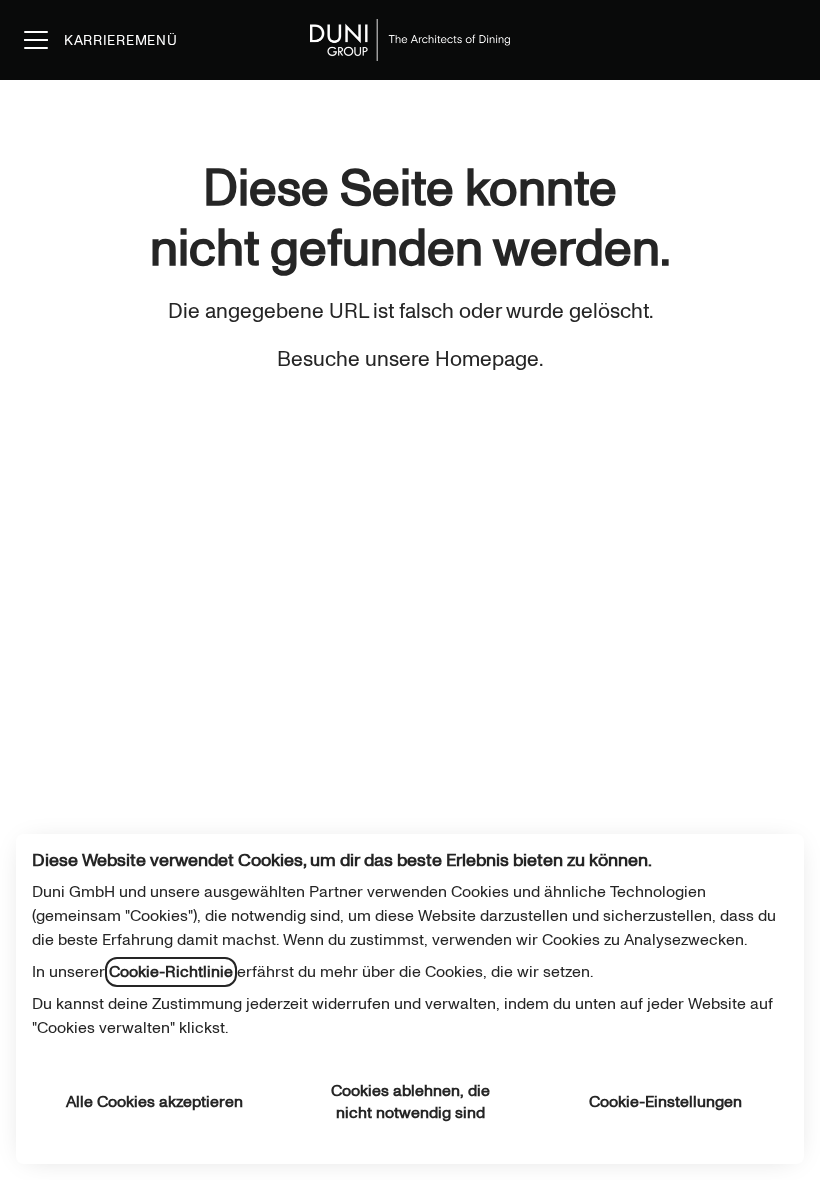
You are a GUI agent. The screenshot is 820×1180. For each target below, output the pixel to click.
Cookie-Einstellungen (665, 1102)
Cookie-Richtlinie (171, 972)
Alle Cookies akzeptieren (154, 1102)
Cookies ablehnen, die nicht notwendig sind (410, 1102)
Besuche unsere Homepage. (410, 359)
